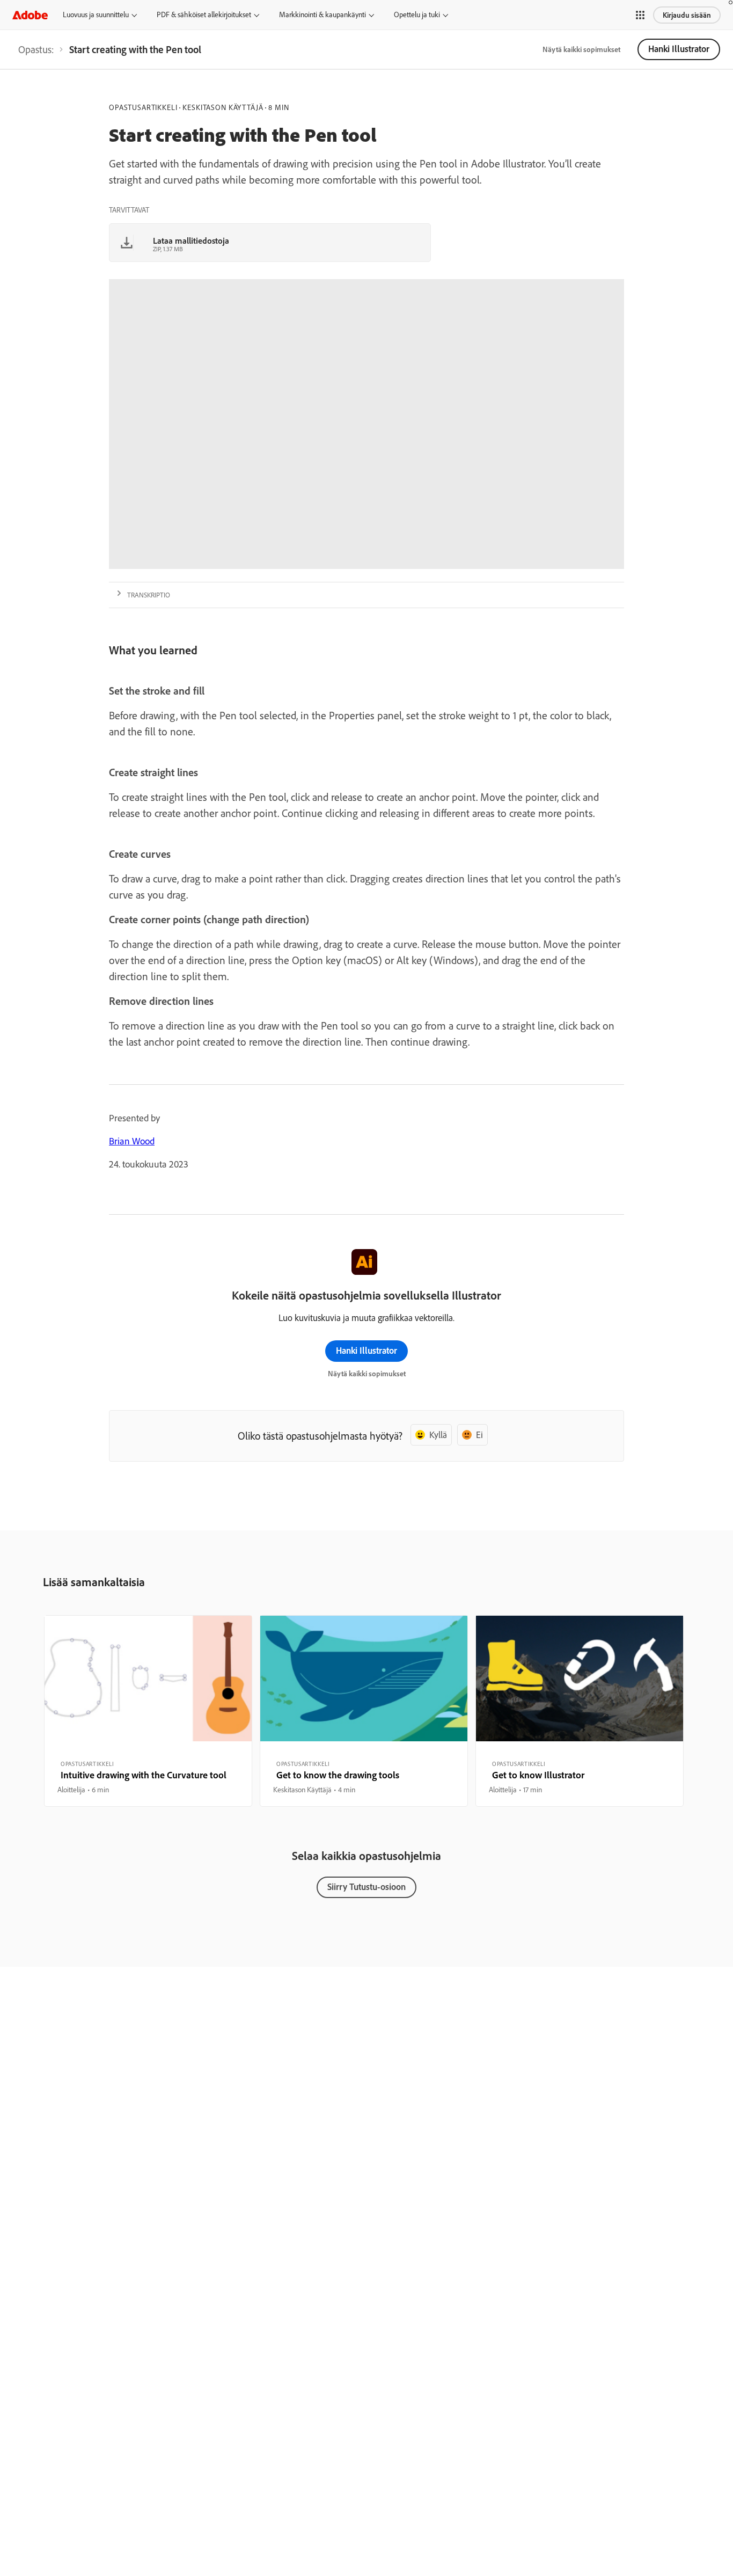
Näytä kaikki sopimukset (581, 49)
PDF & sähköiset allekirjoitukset (204, 14)
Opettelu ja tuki (417, 14)
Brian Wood (132, 1141)
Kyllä (438, 1435)
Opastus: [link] (36, 49)
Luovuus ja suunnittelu (96, 14)
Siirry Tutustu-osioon (366, 1887)
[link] (36, 49)
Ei (479, 1435)
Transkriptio (149, 595)
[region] (148, 1711)
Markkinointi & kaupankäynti (322, 14)
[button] (640, 15)
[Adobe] (30, 15)
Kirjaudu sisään (687, 15)
